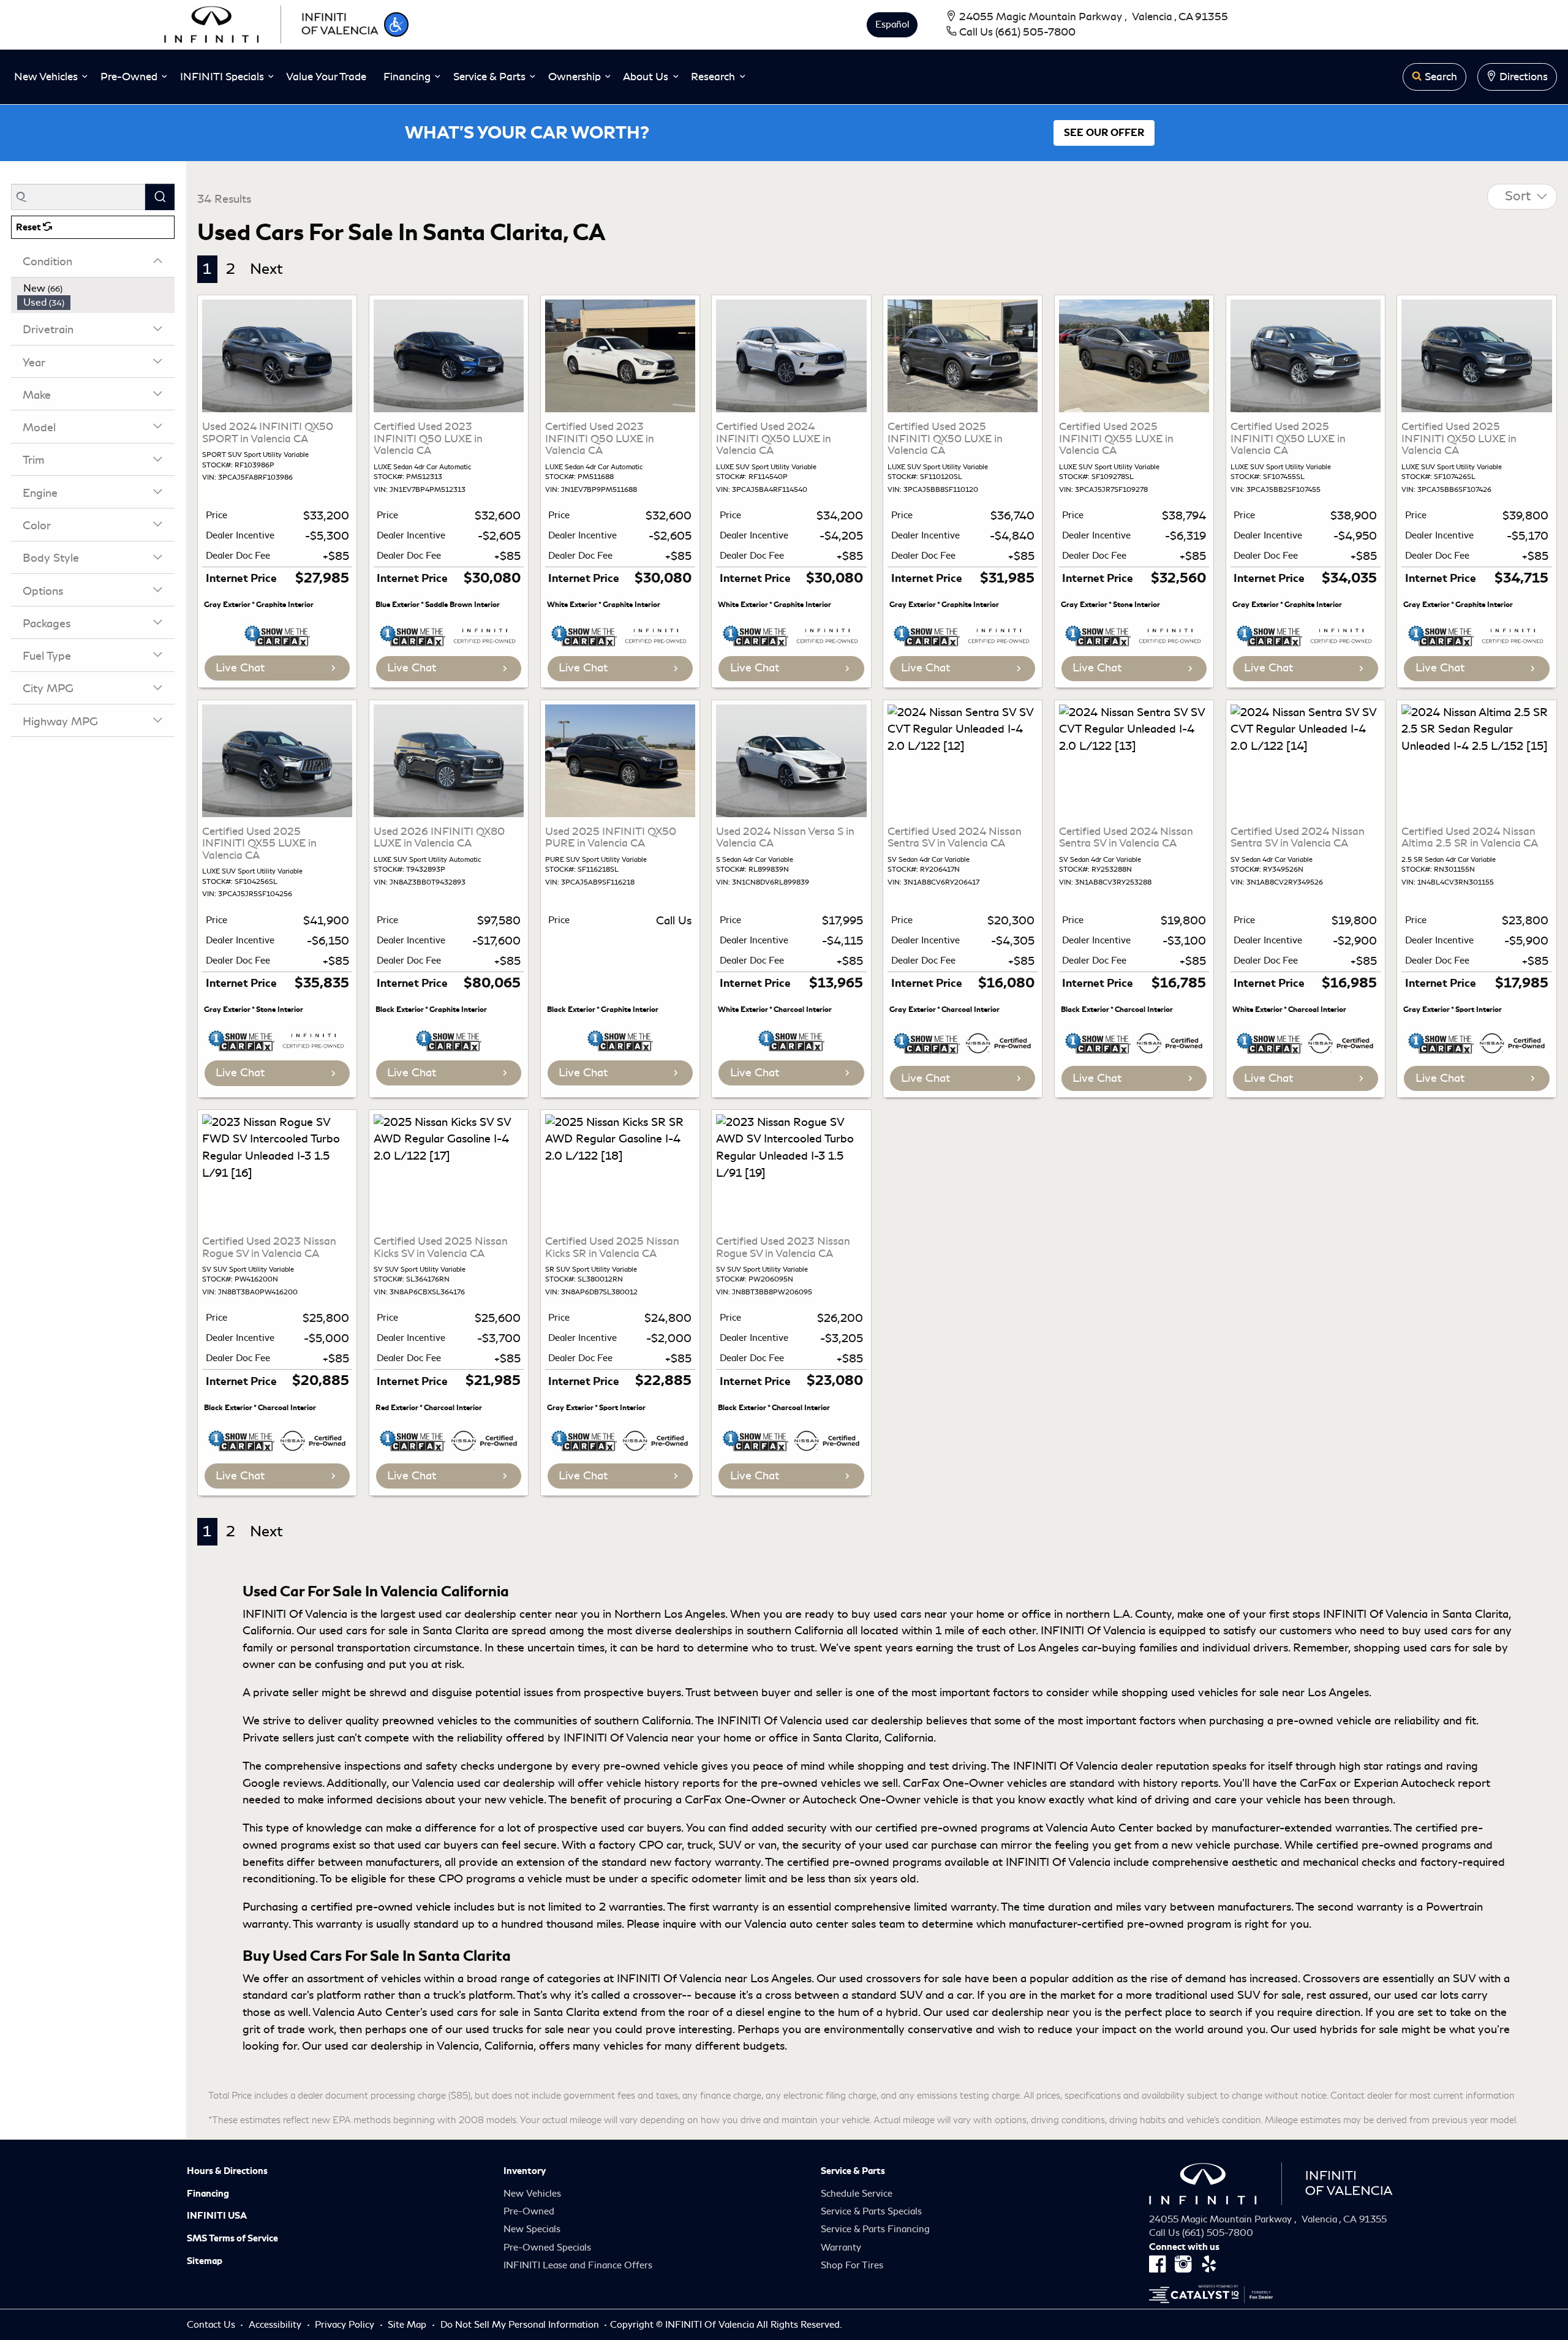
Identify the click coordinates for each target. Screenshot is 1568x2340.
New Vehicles (532, 2194)
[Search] (160, 197)
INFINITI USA (217, 2216)
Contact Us (212, 2325)
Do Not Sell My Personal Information (521, 2325)
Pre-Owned (529, 2211)
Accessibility (276, 2325)
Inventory (525, 2171)
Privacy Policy (346, 2325)
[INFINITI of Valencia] (271, 23)
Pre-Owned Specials (547, 2248)
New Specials (532, 2229)
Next (266, 269)
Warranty (841, 2248)
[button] (396, 25)
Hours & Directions (227, 2171)
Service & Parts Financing (875, 2229)
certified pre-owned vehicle (381, 1907)
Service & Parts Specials (871, 2211)
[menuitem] (96, 289)
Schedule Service (857, 2194)
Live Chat (240, 668)
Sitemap (205, 2261)
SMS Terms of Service (232, 2238)
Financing (208, 2194)
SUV (911, 1995)
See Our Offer (1104, 133)
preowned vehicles (430, 1721)
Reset (29, 227)
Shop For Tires (852, 2265)
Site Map (408, 2325)
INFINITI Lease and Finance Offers (578, 2265)
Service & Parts (853, 2171)
